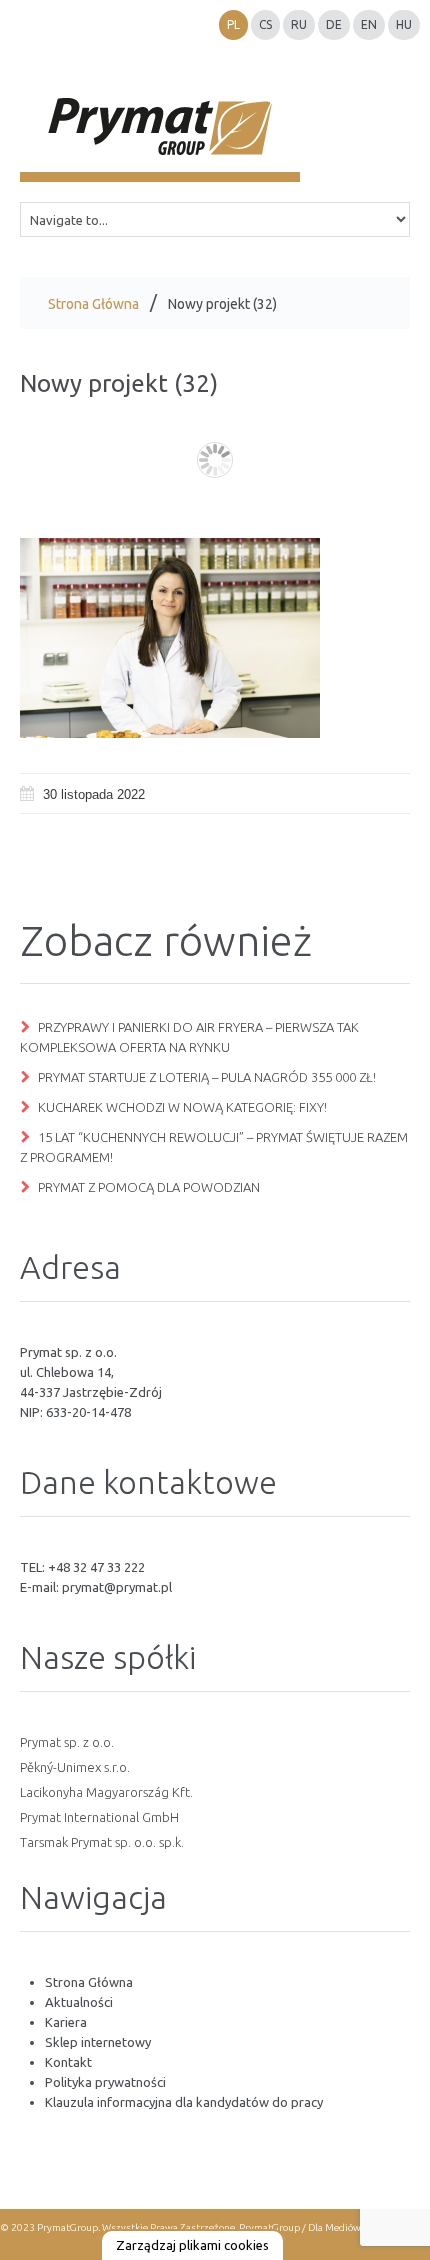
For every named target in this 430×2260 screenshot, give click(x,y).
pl (233, 24)
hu (404, 24)
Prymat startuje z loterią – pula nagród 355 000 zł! (207, 1077)
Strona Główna (93, 304)
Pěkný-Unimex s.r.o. (75, 1767)
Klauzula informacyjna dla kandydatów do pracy (184, 2102)
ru (299, 24)
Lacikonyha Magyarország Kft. (106, 1792)
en (369, 24)
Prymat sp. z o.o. (67, 1742)
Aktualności (79, 2002)
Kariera (66, 2022)
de (334, 24)
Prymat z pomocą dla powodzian (149, 1187)
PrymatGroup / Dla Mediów (299, 2227)
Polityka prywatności (105, 2082)
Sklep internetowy (98, 2042)
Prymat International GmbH (99, 1817)
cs (265, 24)
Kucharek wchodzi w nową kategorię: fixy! (182, 1107)
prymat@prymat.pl (117, 1587)
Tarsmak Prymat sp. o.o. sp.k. (102, 1842)
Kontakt (68, 2062)
